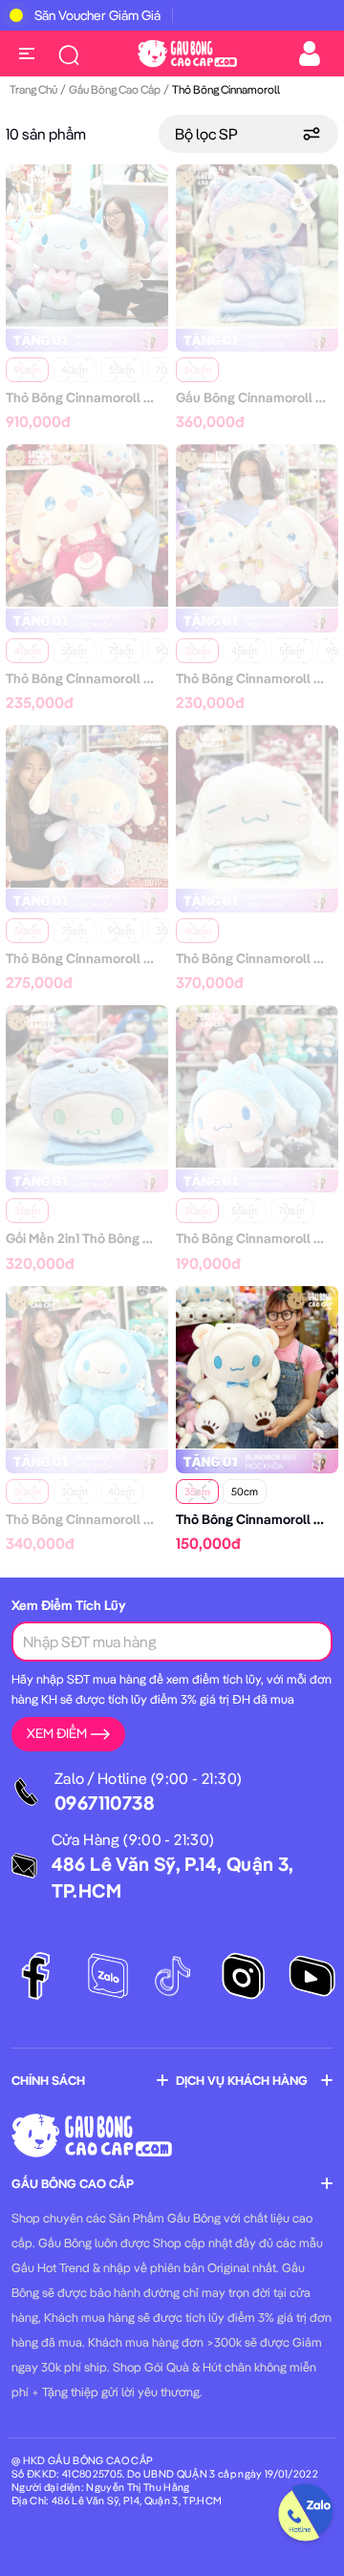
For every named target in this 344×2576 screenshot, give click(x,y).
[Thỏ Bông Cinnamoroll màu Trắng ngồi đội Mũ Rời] (257, 1365)
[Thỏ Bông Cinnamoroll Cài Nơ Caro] (257, 524)
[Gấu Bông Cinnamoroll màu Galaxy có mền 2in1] (257, 244)
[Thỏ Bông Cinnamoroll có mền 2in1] (257, 805)
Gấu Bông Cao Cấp (115, 89)
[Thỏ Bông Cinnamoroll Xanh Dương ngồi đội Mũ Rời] (87, 1365)
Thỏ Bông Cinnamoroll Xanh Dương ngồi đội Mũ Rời (160, 1519)
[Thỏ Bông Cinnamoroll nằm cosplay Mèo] (257, 1084)
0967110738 (105, 1803)
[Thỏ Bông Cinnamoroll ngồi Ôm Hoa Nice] (87, 244)
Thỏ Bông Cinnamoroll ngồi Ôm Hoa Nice (129, 397)
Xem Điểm (57, 1733)
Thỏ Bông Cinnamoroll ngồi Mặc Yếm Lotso (135, 678)
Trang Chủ (33, 89)
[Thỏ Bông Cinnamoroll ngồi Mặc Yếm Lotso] (87, 524)
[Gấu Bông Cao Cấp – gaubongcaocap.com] (187, 52)
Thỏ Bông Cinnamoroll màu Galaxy (110, 958)
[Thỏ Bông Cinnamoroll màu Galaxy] (87, 805)
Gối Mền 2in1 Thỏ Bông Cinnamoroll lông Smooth (151, 1238)
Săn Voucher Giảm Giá (97, 15)
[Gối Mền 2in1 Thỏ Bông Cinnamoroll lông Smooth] (87, 1084)
